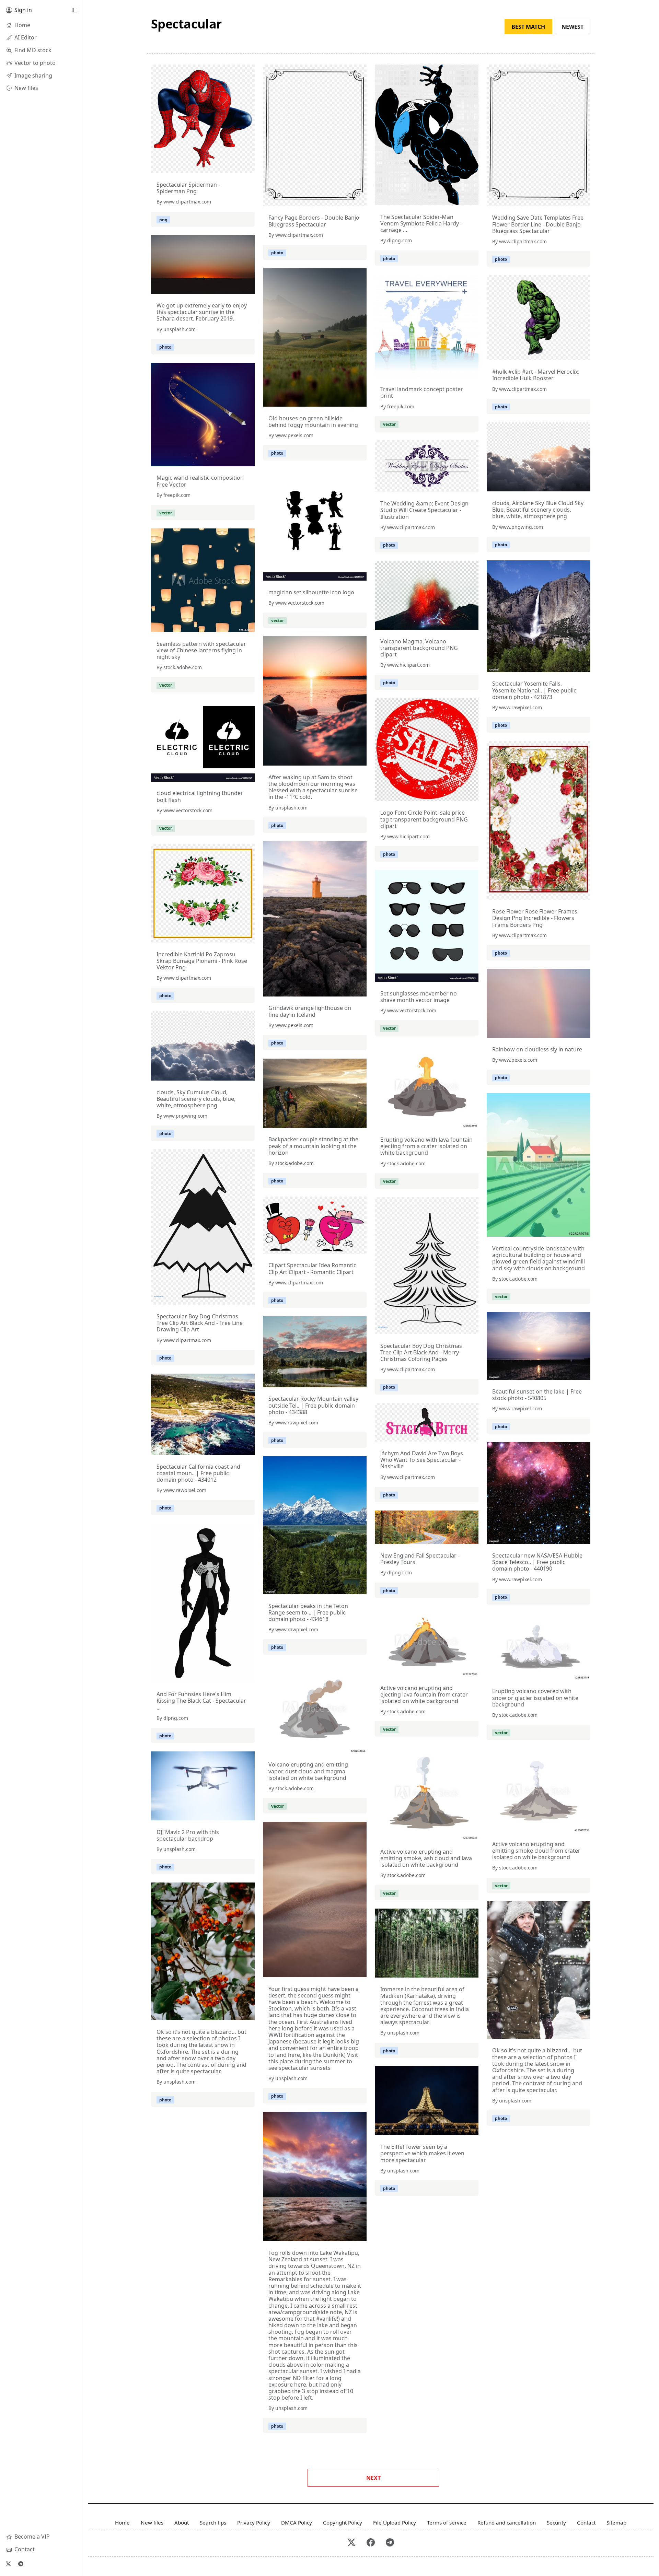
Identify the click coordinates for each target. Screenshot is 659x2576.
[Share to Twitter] (223, 166)
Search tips (213, 2522)
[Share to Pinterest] (248, 166)
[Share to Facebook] (235, 166)
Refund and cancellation (507, 2522)
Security (556, 2522)
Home (122, 2522)
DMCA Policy (297, 2522)
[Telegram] (21, 2564)
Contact (586, 2522)
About (182, 2522)
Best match (528, 27)
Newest (573, 27)
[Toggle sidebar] (74, 10)
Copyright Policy (343, 2522)
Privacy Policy (254, 2522)
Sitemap (616, 2522)
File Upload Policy (395, 2522)
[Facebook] (371, 2543)
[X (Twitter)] (8, 2564)
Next (373, 2478)
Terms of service (447, 2522)
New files (152, 2522)
